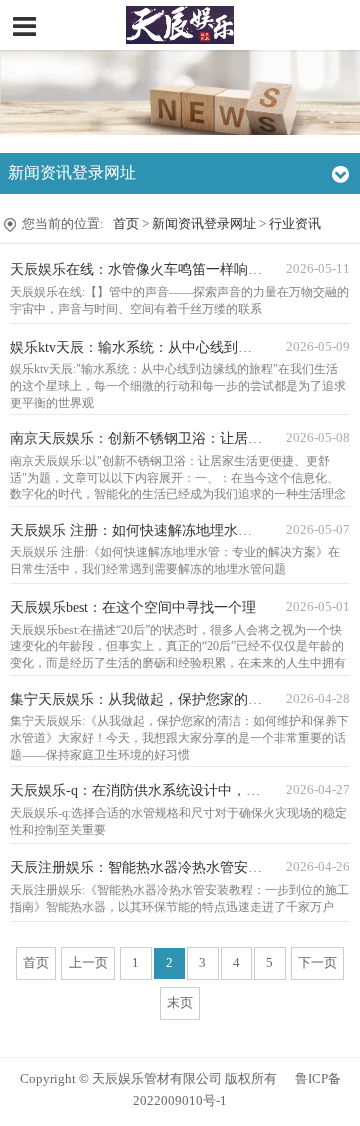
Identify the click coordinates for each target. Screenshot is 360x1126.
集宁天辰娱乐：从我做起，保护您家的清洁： (150, 699)
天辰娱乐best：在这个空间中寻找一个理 (133, 607)
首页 (126, 224)
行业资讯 (295, 224)
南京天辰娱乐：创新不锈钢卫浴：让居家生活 (150, 438)
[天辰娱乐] (180, 25)
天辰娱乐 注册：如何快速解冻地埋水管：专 (145, 530)
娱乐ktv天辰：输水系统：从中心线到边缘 (138, 347)
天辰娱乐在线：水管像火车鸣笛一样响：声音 (150, 269)
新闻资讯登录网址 (204, 224)
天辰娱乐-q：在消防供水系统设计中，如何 (142, 790)
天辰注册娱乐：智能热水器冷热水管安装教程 (150, 867)
